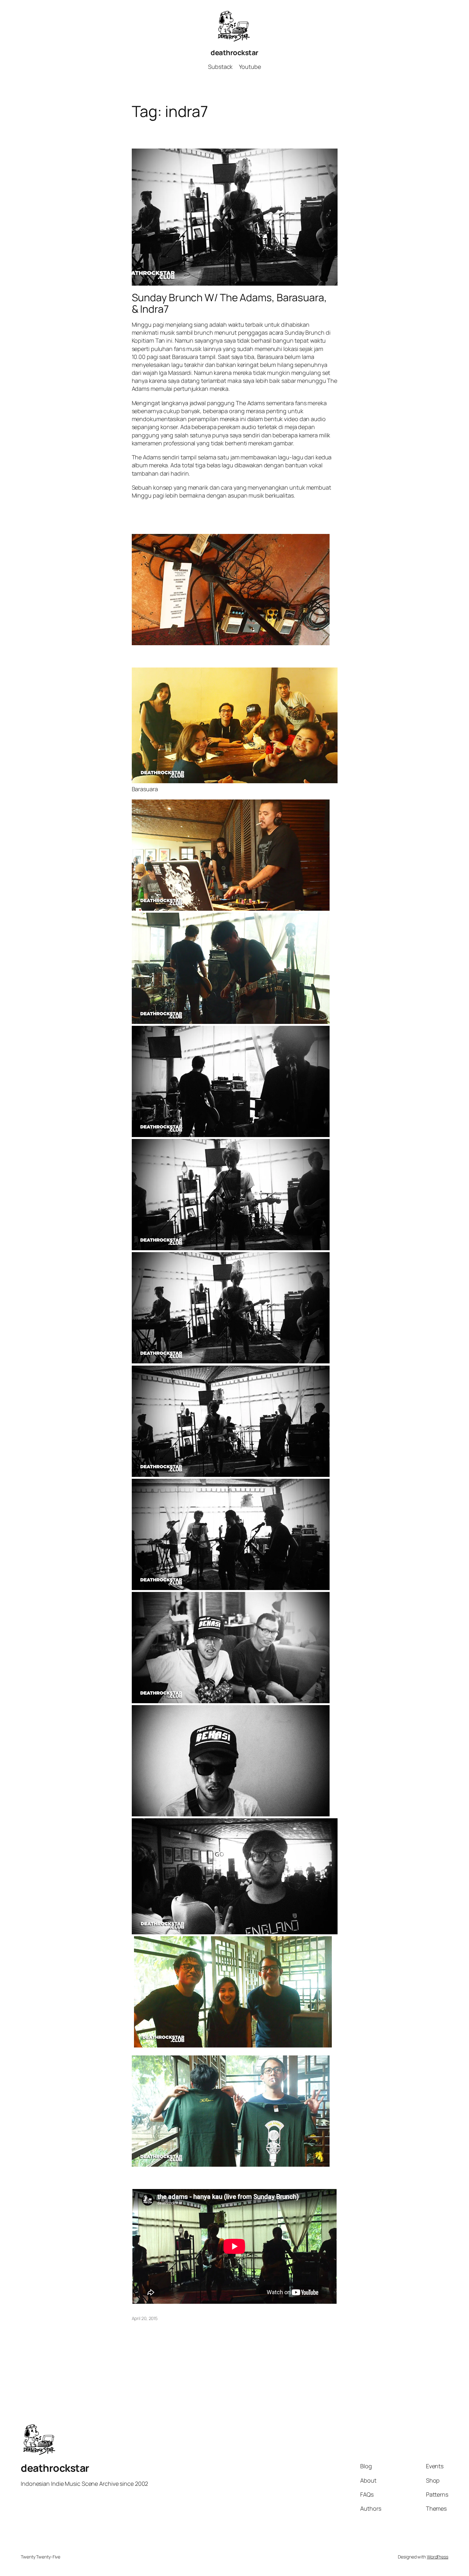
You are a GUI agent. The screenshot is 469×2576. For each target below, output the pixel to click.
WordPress (438, 2557)
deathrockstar (234, 53)
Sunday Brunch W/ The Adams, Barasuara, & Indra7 (229, 303)
